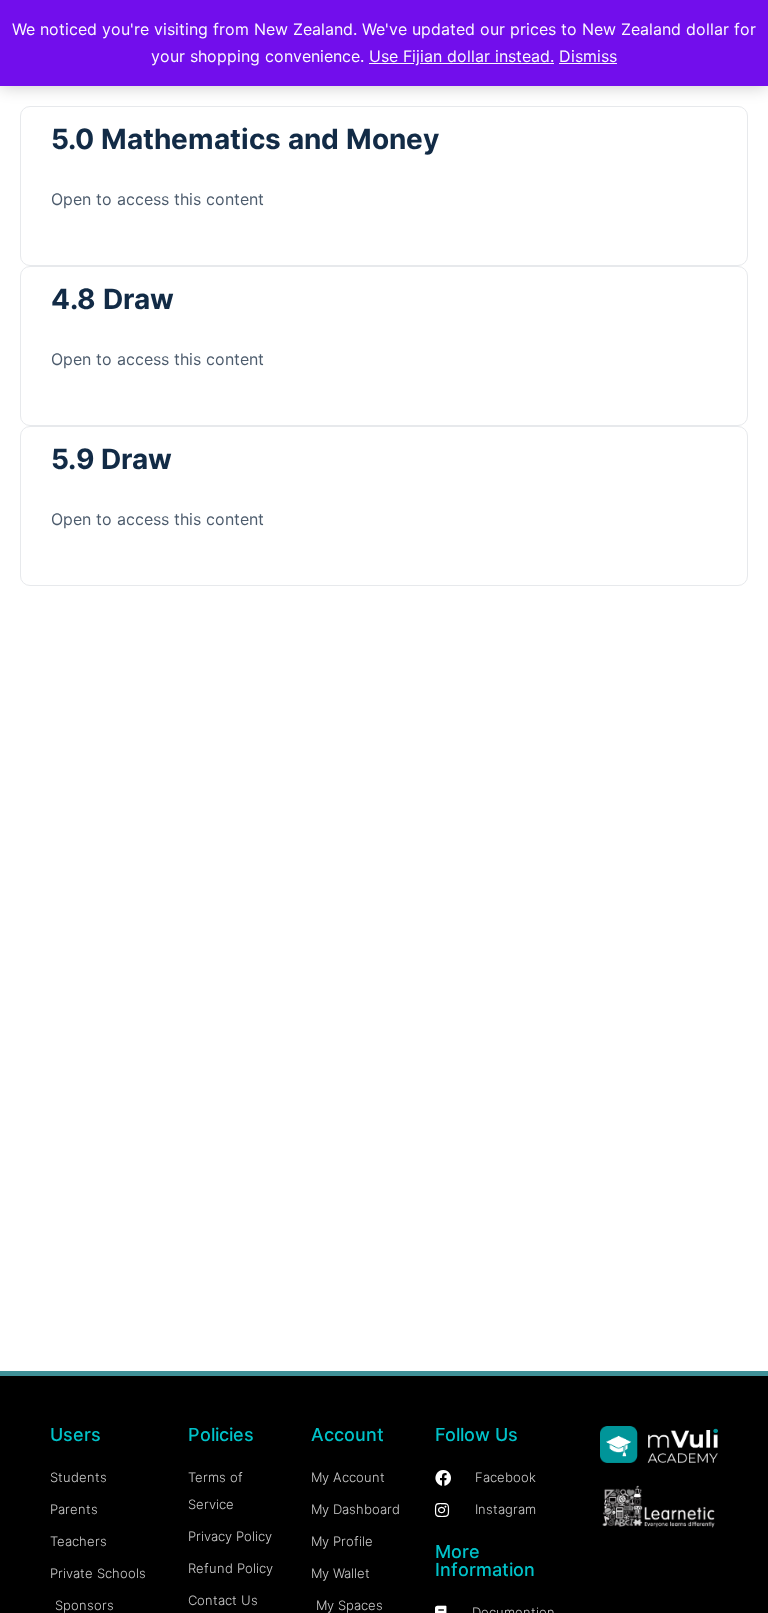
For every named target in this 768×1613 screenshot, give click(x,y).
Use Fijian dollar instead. (461, 56)
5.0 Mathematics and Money (245, 139)
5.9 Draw (111, 459)
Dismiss (588, 56)
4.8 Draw (112, 299)
